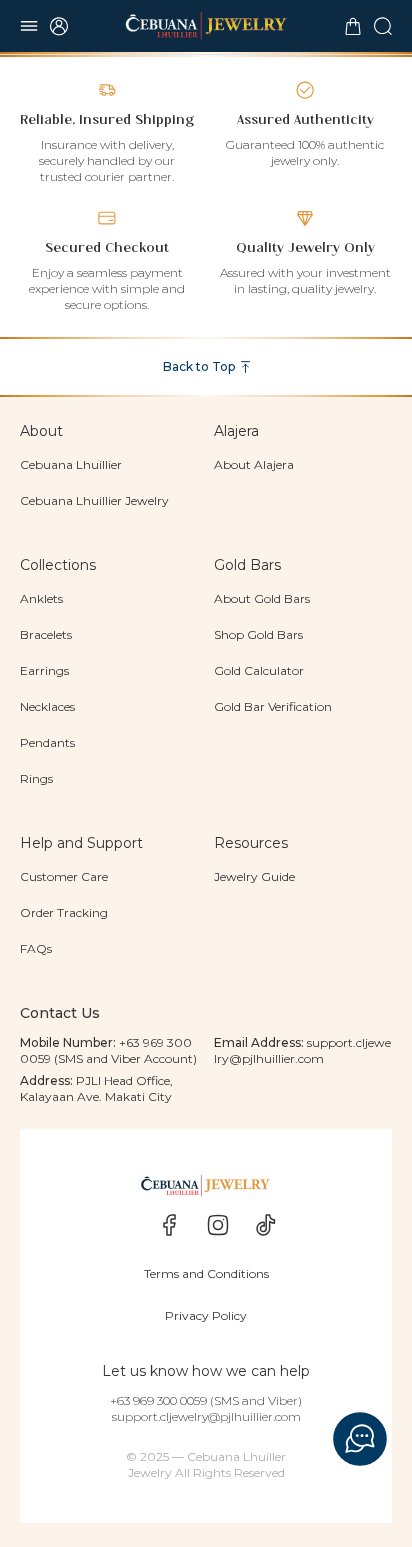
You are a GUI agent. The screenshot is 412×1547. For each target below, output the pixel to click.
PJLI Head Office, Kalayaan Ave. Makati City (96, 1088)
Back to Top (199, 366)
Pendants (47, 742)
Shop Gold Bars (258, 634)
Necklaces (47, 706)
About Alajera (254, 464)
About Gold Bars (262, 598)
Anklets (41, 598)
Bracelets (46, 634)
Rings (36, 778)
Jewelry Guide (254, 876)
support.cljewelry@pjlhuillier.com (302, 1050)
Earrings (44, 670)
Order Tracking (64, 912)
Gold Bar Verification (273, 706)
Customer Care (64, 876)
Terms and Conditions (206, 1273)
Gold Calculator (259, 670)
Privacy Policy (206, 1315)
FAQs (36, 948)
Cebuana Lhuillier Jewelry (94, 500)
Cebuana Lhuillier (71, 464)
